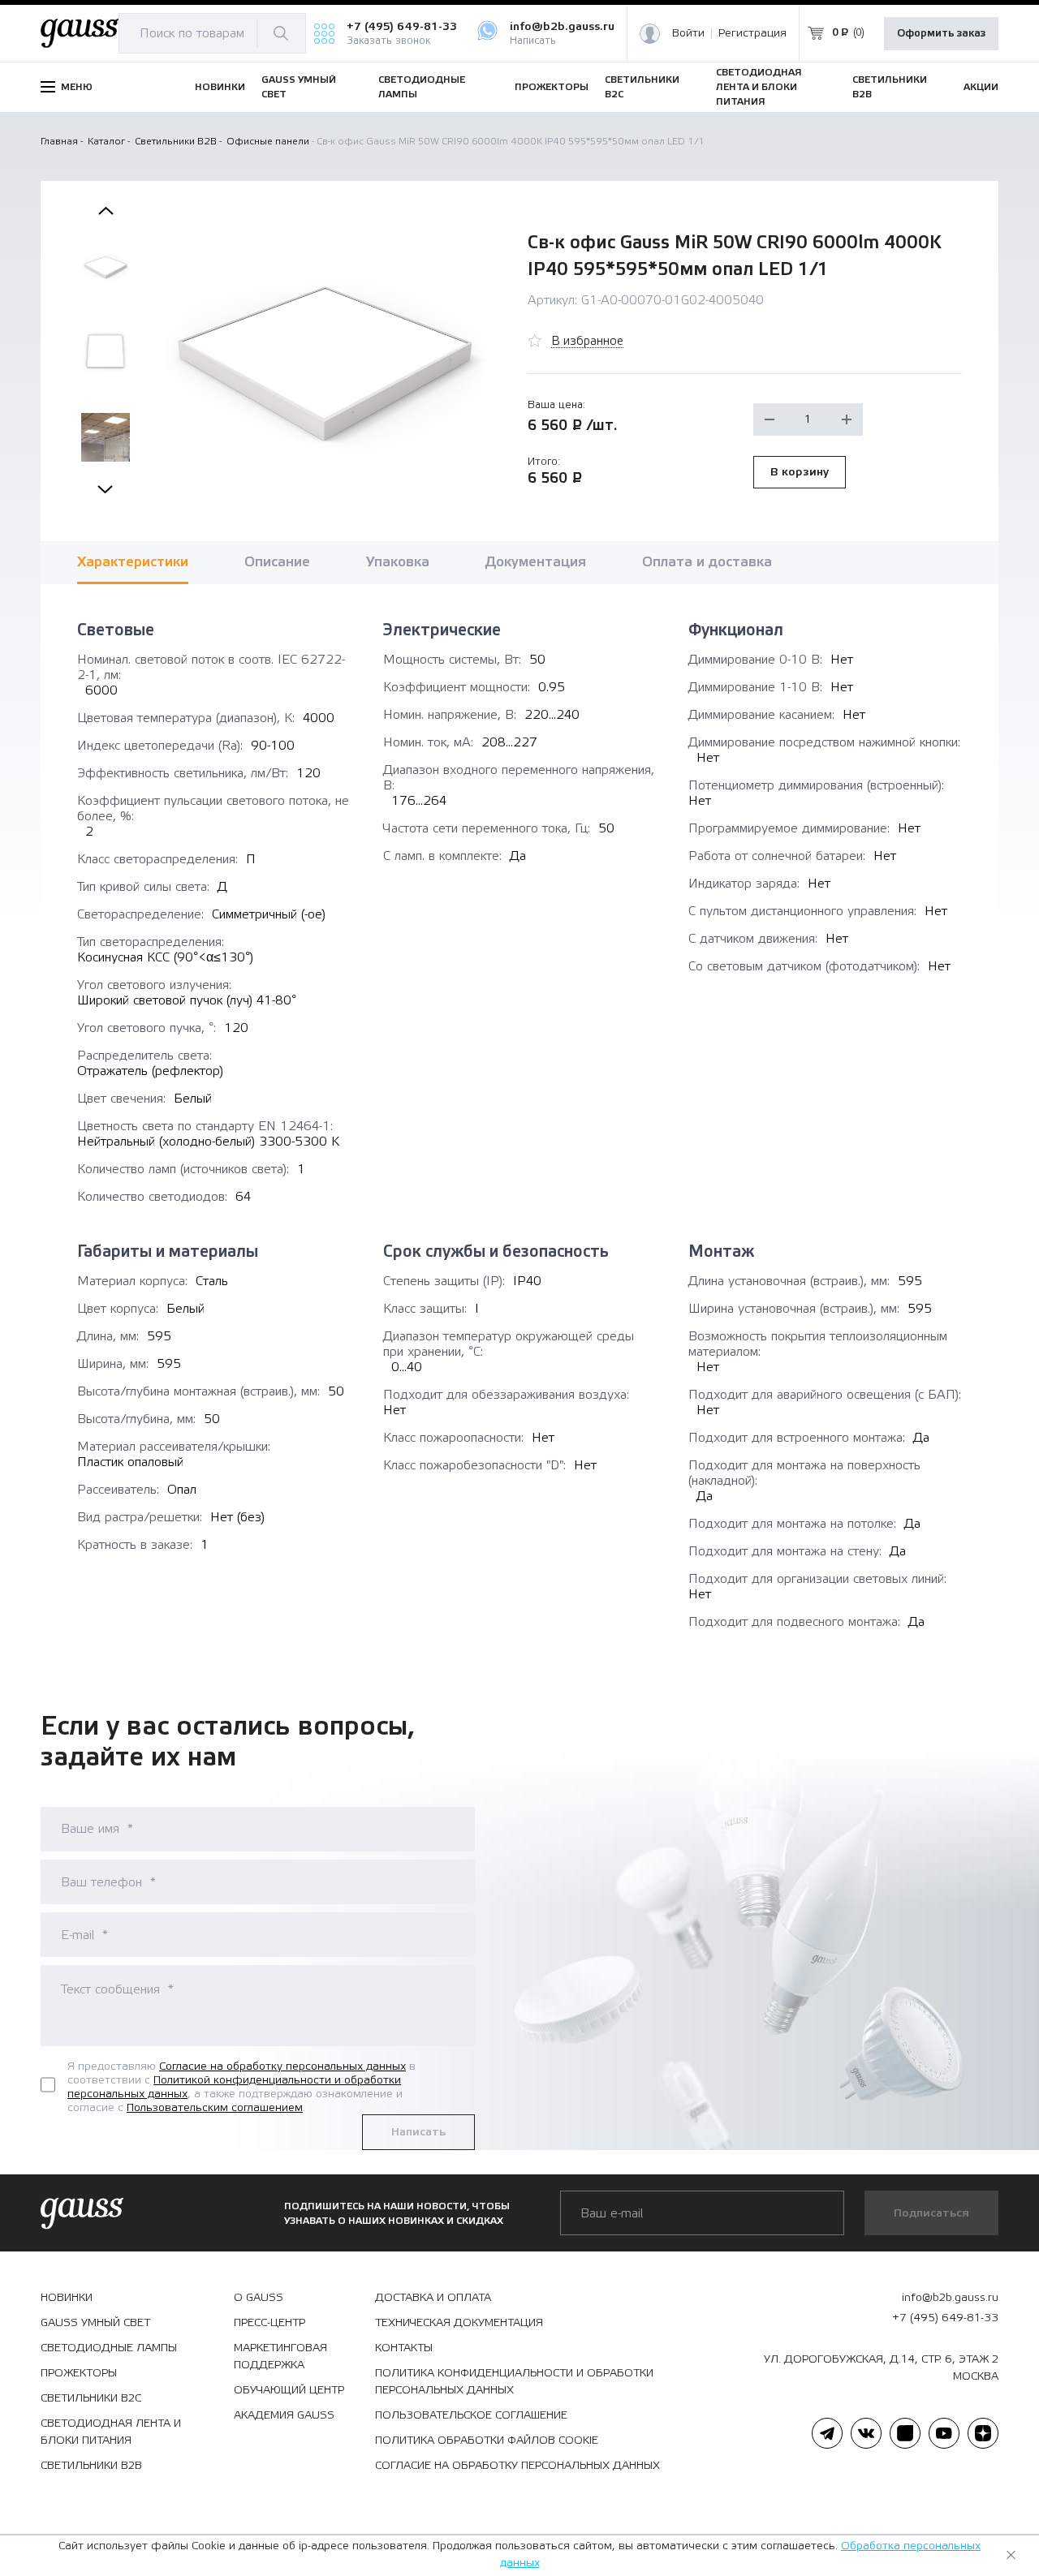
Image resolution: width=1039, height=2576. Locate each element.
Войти (688, 33)
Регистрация (752, 33)
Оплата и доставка (707, 562)
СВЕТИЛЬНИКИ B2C (642, 87)
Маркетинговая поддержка (280, 2357)
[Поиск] (281, 33)
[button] (106, 211)
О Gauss (259, 2298)
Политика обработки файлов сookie (487, 2441)
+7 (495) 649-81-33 (402, 27)
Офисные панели (268, 141)
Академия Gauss (284, 2415)
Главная (59, 141)
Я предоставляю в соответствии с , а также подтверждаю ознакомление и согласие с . (241, 2087)
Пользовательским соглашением (215, 2108)
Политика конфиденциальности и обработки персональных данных (514, 2382)
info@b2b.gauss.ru (562, 27)
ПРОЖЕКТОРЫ (552, 87)
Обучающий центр (289, 2390)
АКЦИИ (981, 87)
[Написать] (494, 33)
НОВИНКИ (220, 87)
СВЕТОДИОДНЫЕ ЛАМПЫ (422, 87)
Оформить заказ (941, 33)
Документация (536, 562)
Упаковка (398, 562)
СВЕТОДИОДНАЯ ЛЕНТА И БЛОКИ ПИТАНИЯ (759, 87)
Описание (277, 562)
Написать (533, 41)
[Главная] (80, 34)
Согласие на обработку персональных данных (282, 2066)
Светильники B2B (176, 141)
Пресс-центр (269, 2323)
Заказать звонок (388, 41)
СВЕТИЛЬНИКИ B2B (890, 87)
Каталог (106, 141)
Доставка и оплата (433, 2298)
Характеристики (133, 562)
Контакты (404, 2348)
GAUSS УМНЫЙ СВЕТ (299, 87)
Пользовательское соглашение (471, 2415)
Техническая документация (459, 2323)
